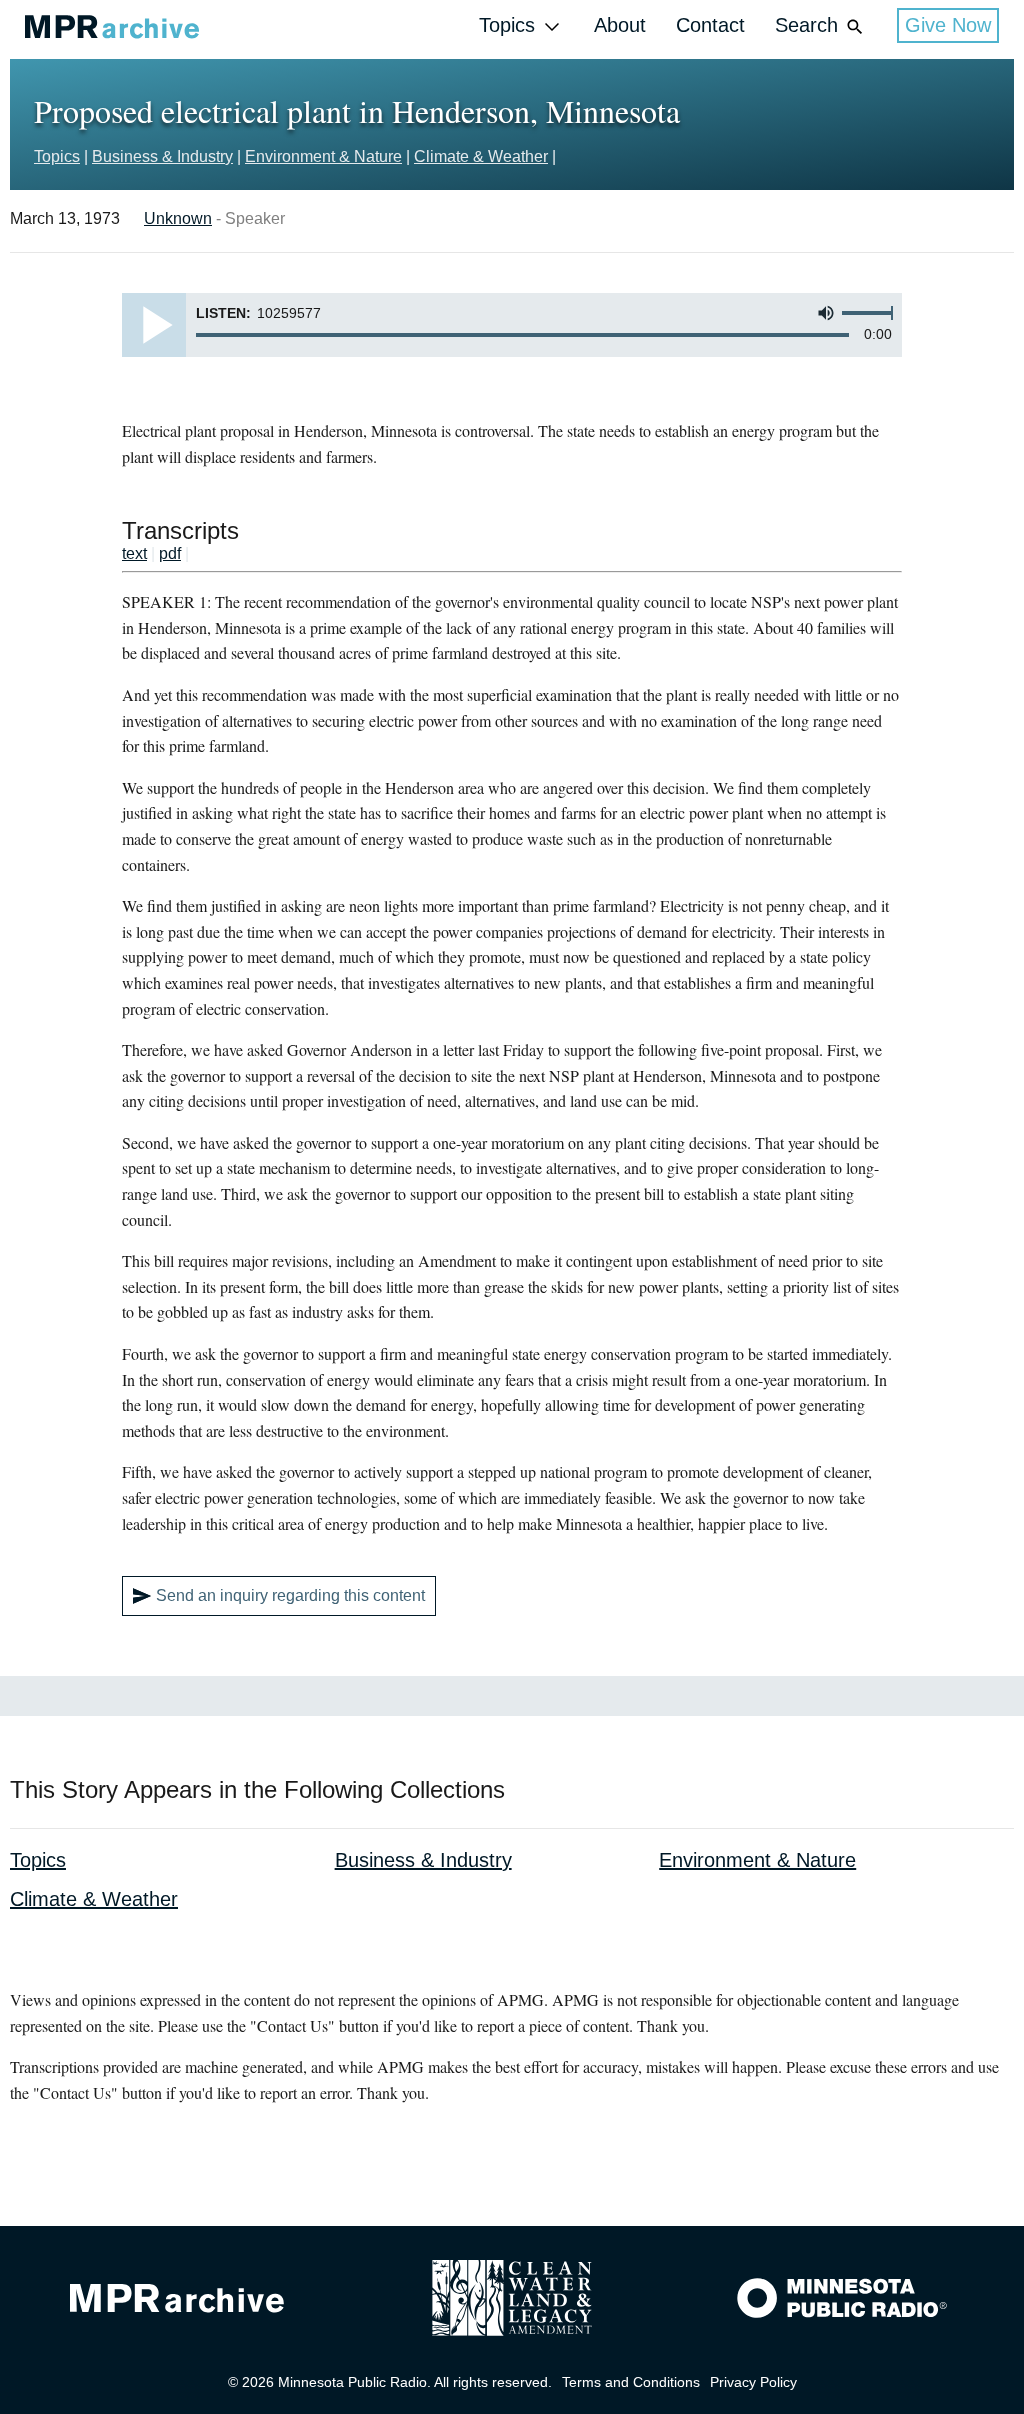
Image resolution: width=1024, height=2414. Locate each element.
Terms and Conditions (631, 2382)
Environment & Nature (323, 156)
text (134, 553)
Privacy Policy (753, 2382)
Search (806, 25)
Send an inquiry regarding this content (290, 1595)
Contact (710, 25)
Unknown (178, 218)
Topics (507, 25)
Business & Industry (162, 156)
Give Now (948, 25)
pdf (170, 553)
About (620, 25)
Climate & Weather (481, 156)
